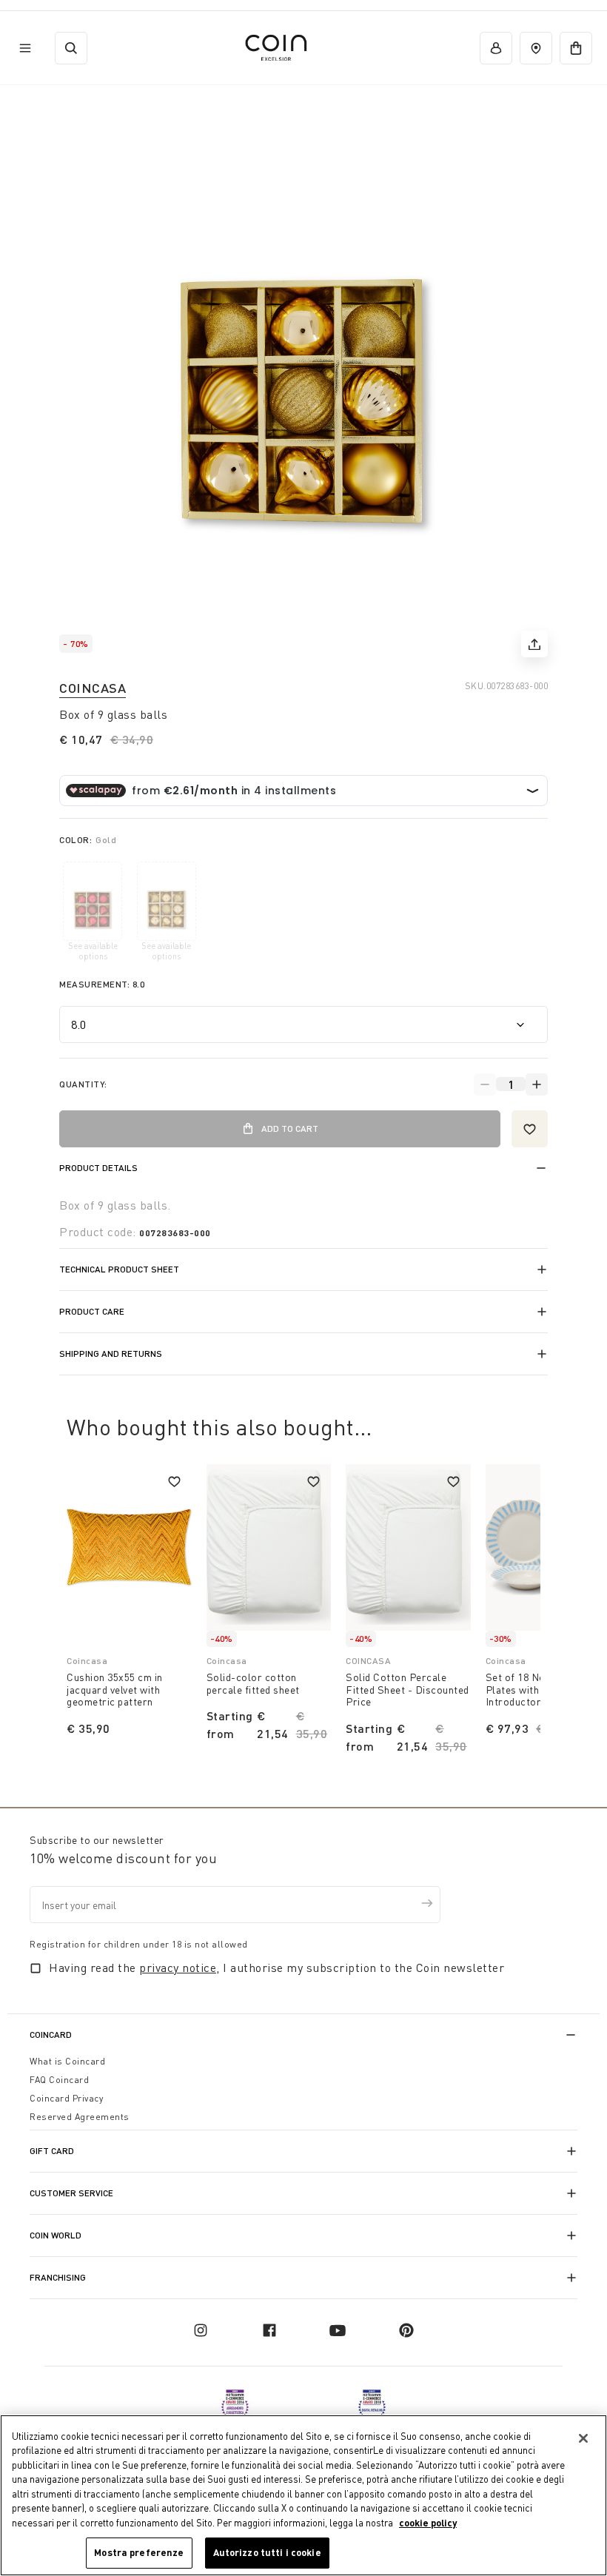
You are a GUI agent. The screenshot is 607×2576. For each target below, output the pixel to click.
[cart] (576, 48)
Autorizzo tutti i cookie (267, 2552)
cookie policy (428, 2523)
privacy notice (178, 1968)
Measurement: (102, 984)
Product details (98, 1168)
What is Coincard (67, 2061)
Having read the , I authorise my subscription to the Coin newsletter (276, 1968)
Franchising (58, 2277)
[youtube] (338, 2330)
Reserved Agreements (80, 2117)
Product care (92, 1311)
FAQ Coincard (59, 2080)
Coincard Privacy (66, 2098)
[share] (534, 644)
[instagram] (201, 2330)
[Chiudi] (583, 2438)
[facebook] (269, 2330)
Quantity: (83, 1084)
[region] (303, 2495)
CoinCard (51, 2035)
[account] (496, 48)
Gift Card (52, 2151)
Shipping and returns (111, 1354)
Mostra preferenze (139, 2552)
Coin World (56, 2235)
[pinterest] (406, 2330)
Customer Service (71, 2193)
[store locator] (536, 48)
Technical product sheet (119, 1269)
